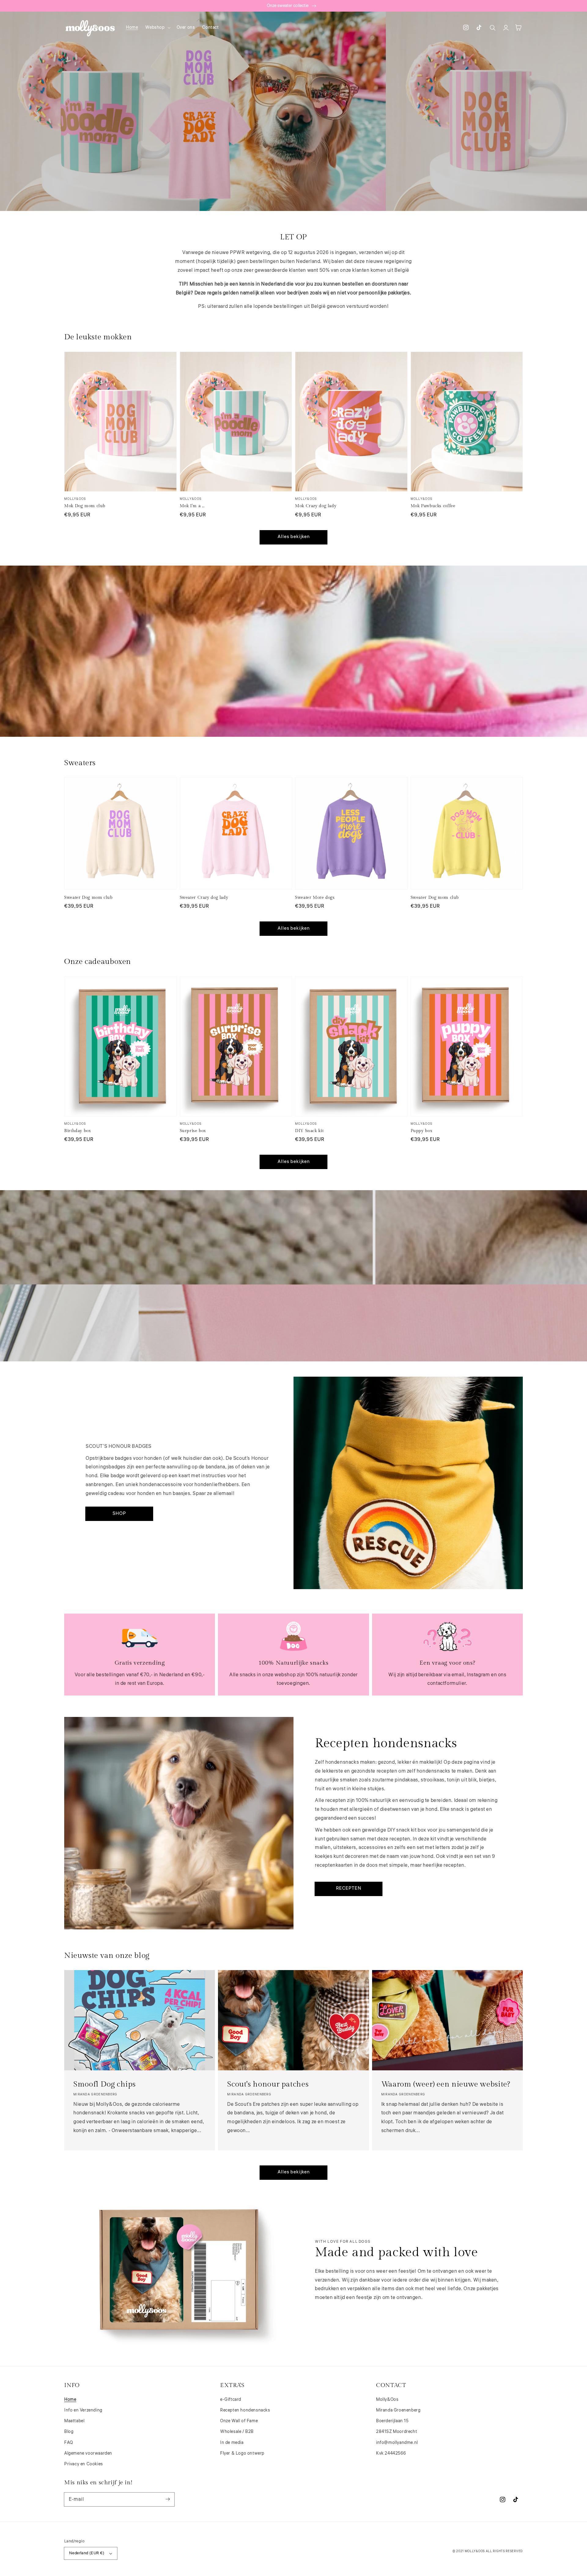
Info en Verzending (83, 2410)
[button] (157, 28)
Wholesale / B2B (237, 2432)
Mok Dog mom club (85, 506)
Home (70, 2400)
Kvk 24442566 (391, 2453)
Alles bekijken (294, 537)
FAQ (69, 2443)
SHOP (119, 1513)
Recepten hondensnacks (245, 2410)
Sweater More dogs (315, 898)
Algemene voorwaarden (88, 2453)
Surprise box (193, 1131)
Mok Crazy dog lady (316, 506)
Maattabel (74, 2421)
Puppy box (422, 1131)
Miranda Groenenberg (398, 2410)
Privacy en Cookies (84, 2464)
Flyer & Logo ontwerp (242, 2453)
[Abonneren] (168, 2499)
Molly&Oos (387, 2400)
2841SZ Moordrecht (397, 2432)
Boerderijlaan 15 (392, 2421)
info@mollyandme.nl (397, 2443)
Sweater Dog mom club (89, 898)
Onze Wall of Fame (239, 2421)
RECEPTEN (349, 1888)
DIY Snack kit (309, 1131)
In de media (232, 2443)
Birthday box (78, 1131)
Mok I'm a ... (192, 506)
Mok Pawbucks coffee (433, 506)
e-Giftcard (231, 2400)
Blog (69, 2432)
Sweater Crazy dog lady (204, 898)
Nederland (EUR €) (87, 2553)
